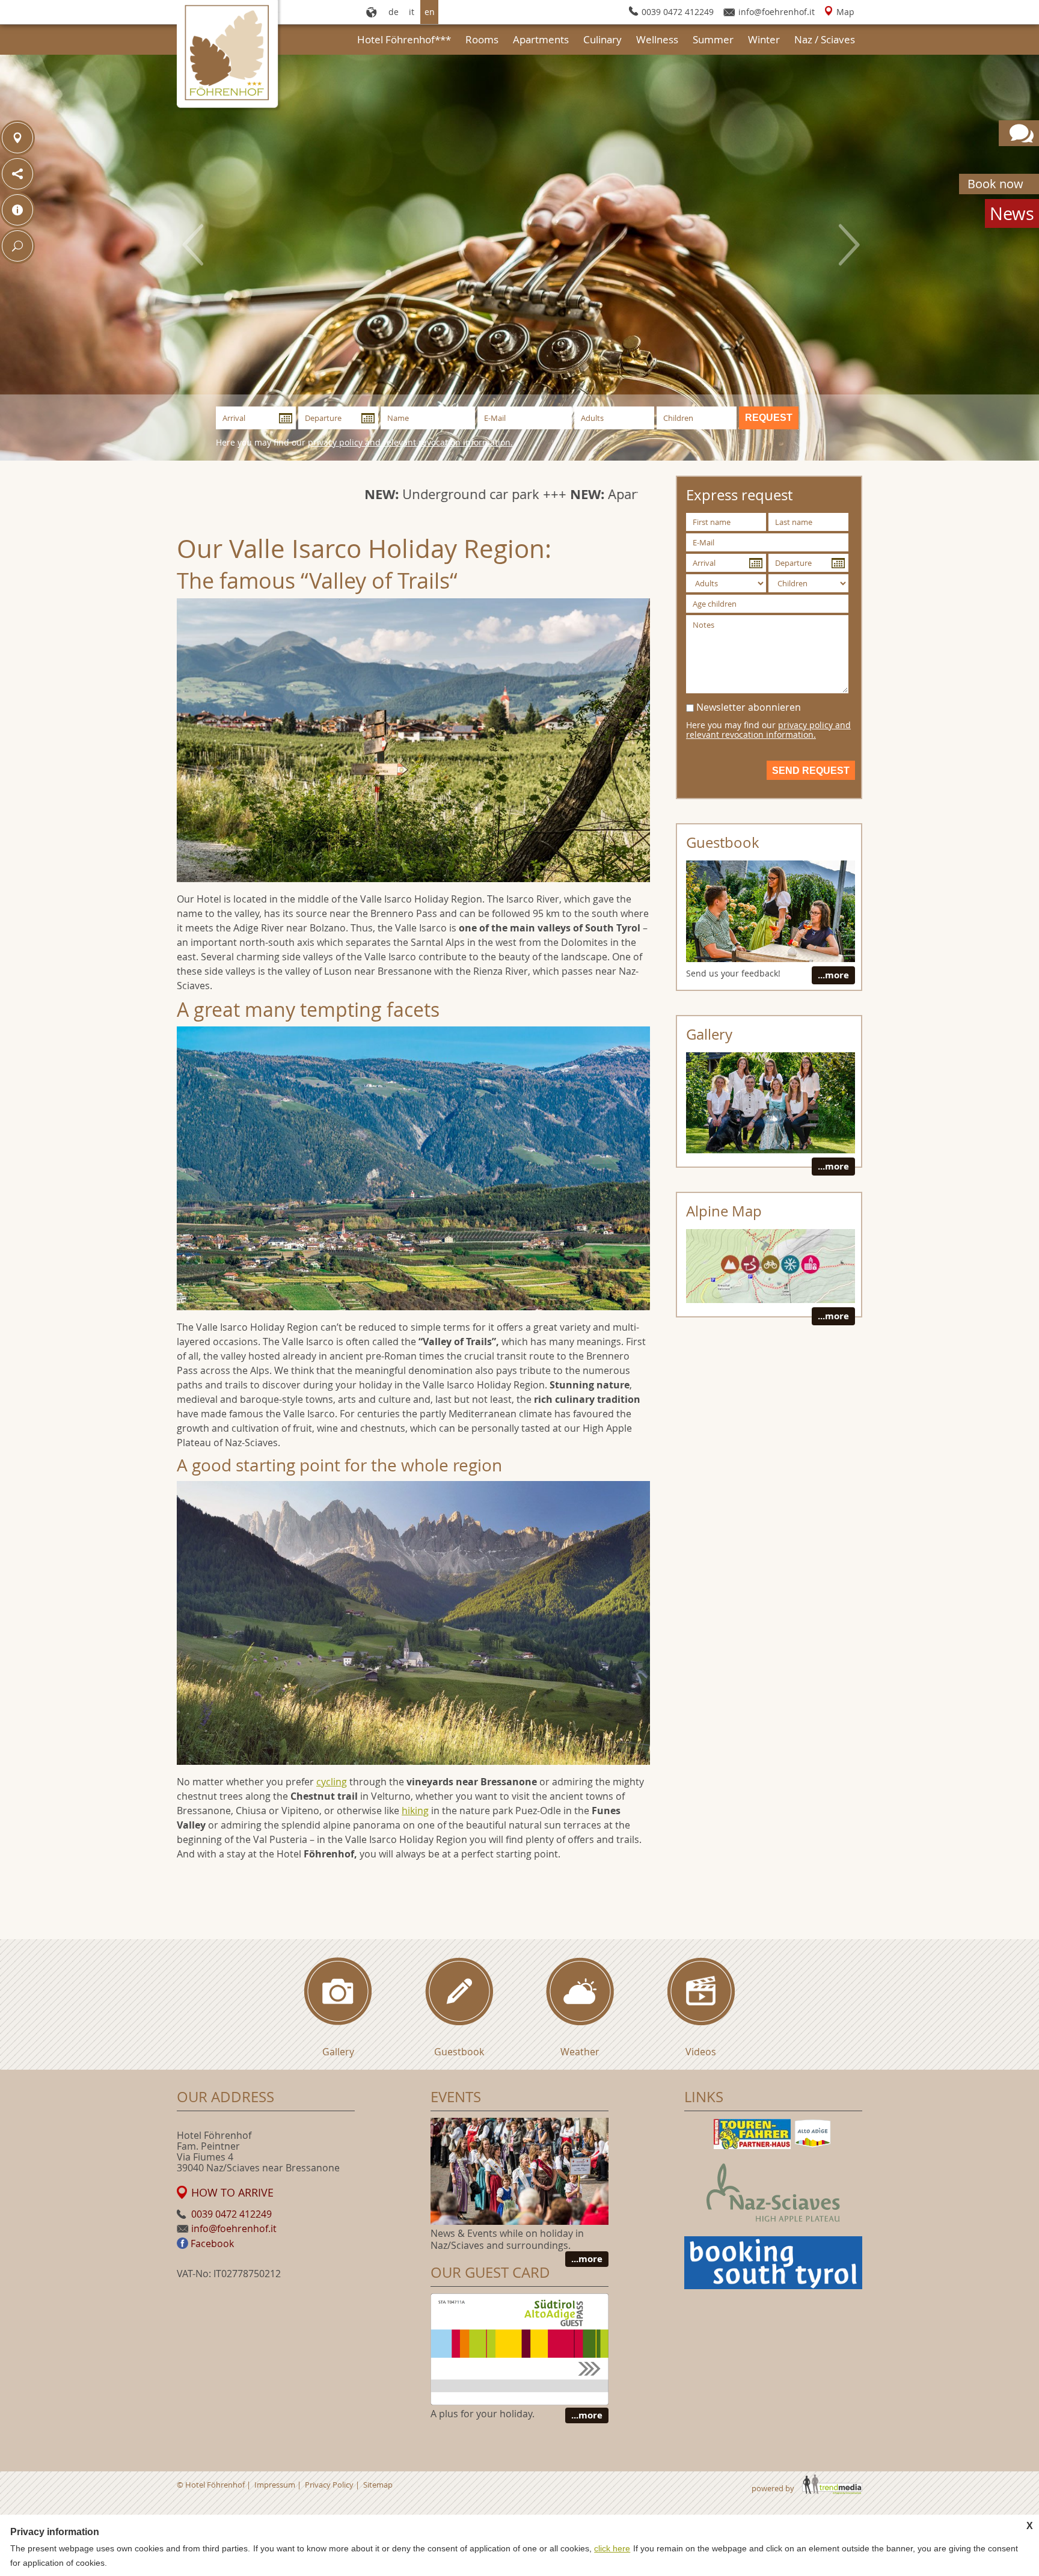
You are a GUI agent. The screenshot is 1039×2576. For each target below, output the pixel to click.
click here (612, 2548)
